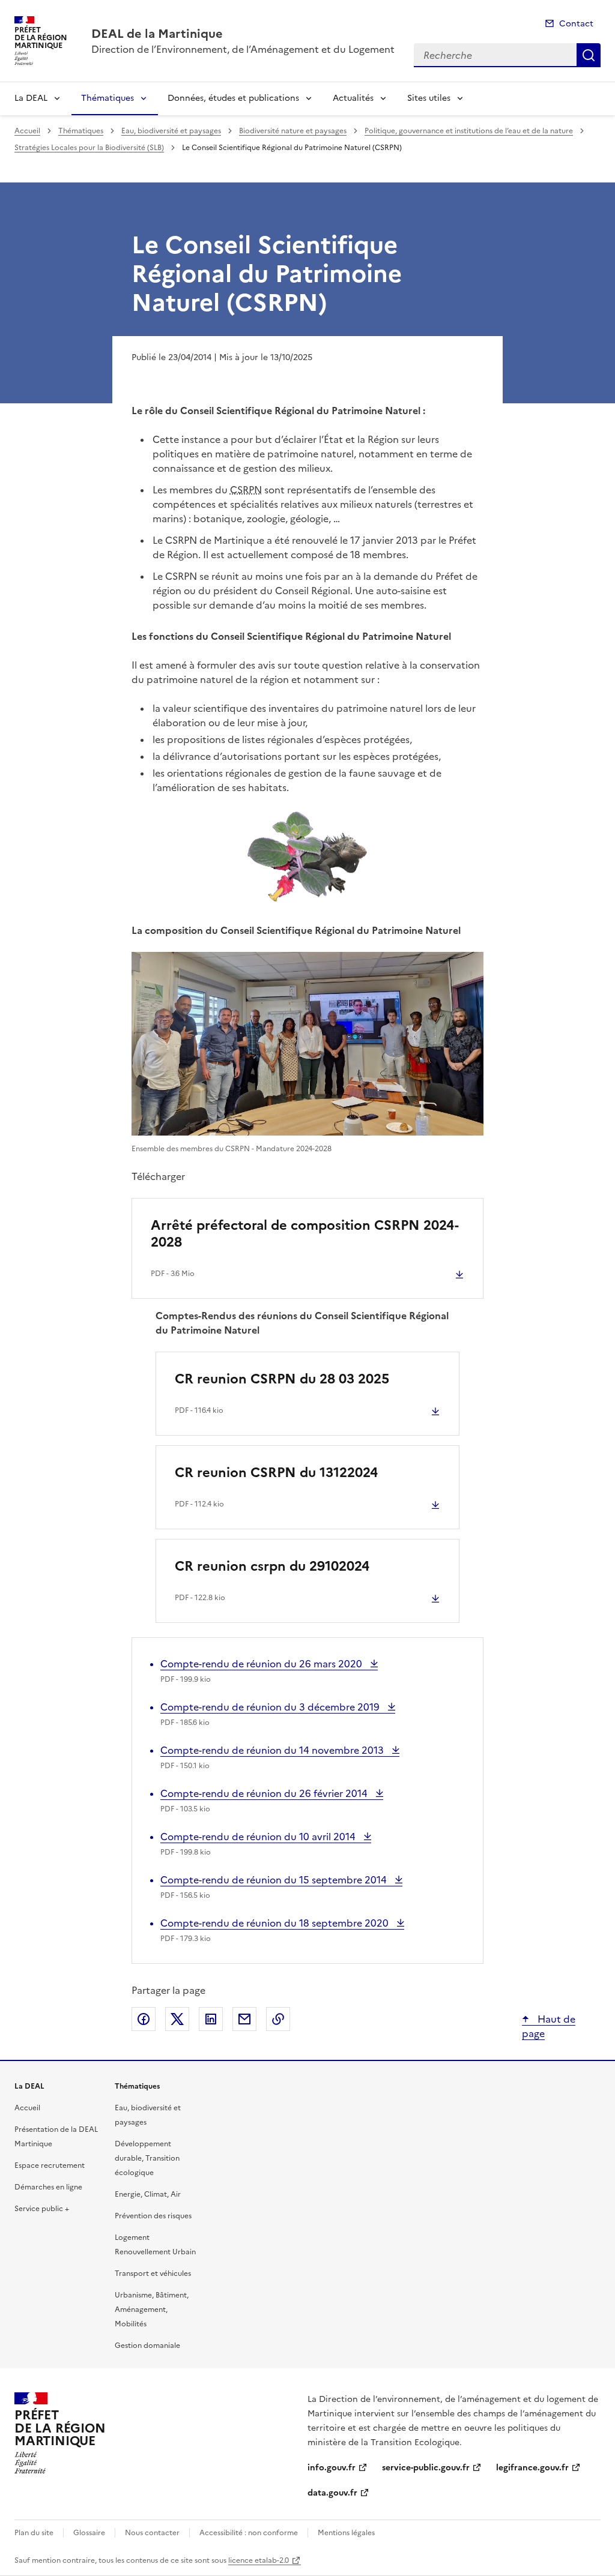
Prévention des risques (153, 2216)
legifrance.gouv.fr (532, 2468)
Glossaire (89, 2533)
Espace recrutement (50, 2165)
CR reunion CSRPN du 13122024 (276, 1473)
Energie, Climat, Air (148, 2194)
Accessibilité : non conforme (249, 2533)
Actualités (353, 98)
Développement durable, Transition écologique (147, 2158)
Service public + (42, 2209)
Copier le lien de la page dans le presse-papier (278, 2019)
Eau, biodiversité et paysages (171, 131)
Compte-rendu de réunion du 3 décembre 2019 (271, 1707)
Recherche (589, 55)
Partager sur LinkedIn (211, 2019)
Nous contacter (152, 2533)
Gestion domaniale (147, 2346)
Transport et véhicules (153, 2274)
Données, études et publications (233, 98)
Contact (576, 24)
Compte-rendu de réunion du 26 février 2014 (265, 1793)
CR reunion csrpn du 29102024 (272, 1566)
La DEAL (31, 98)
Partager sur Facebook (144, 2019)
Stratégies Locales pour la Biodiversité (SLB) (89, 148)
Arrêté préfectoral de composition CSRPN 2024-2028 (305, 1234)
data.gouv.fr (332, 2493)
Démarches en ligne (48, 2187)
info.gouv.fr (332, 2468)
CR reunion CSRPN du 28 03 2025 (282, 1379)
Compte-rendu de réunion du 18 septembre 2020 (276, 1923)
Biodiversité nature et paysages (293, 131)
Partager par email (244, 2019)
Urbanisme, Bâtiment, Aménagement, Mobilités (152, 2310)
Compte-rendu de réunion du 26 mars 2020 (262, 1664)
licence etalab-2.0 (259, 2560)
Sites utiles (429, 98)
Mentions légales (346, 2533)
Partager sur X (177, 2019)
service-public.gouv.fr (426, 2468)
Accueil (27, 131)
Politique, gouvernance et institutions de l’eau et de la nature (469, 131)
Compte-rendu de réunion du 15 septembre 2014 (275, 1880)
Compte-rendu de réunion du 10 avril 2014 (259, 1837)
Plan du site (34, 2533)
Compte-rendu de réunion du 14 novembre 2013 (273, 1750)
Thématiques (108, 98)
